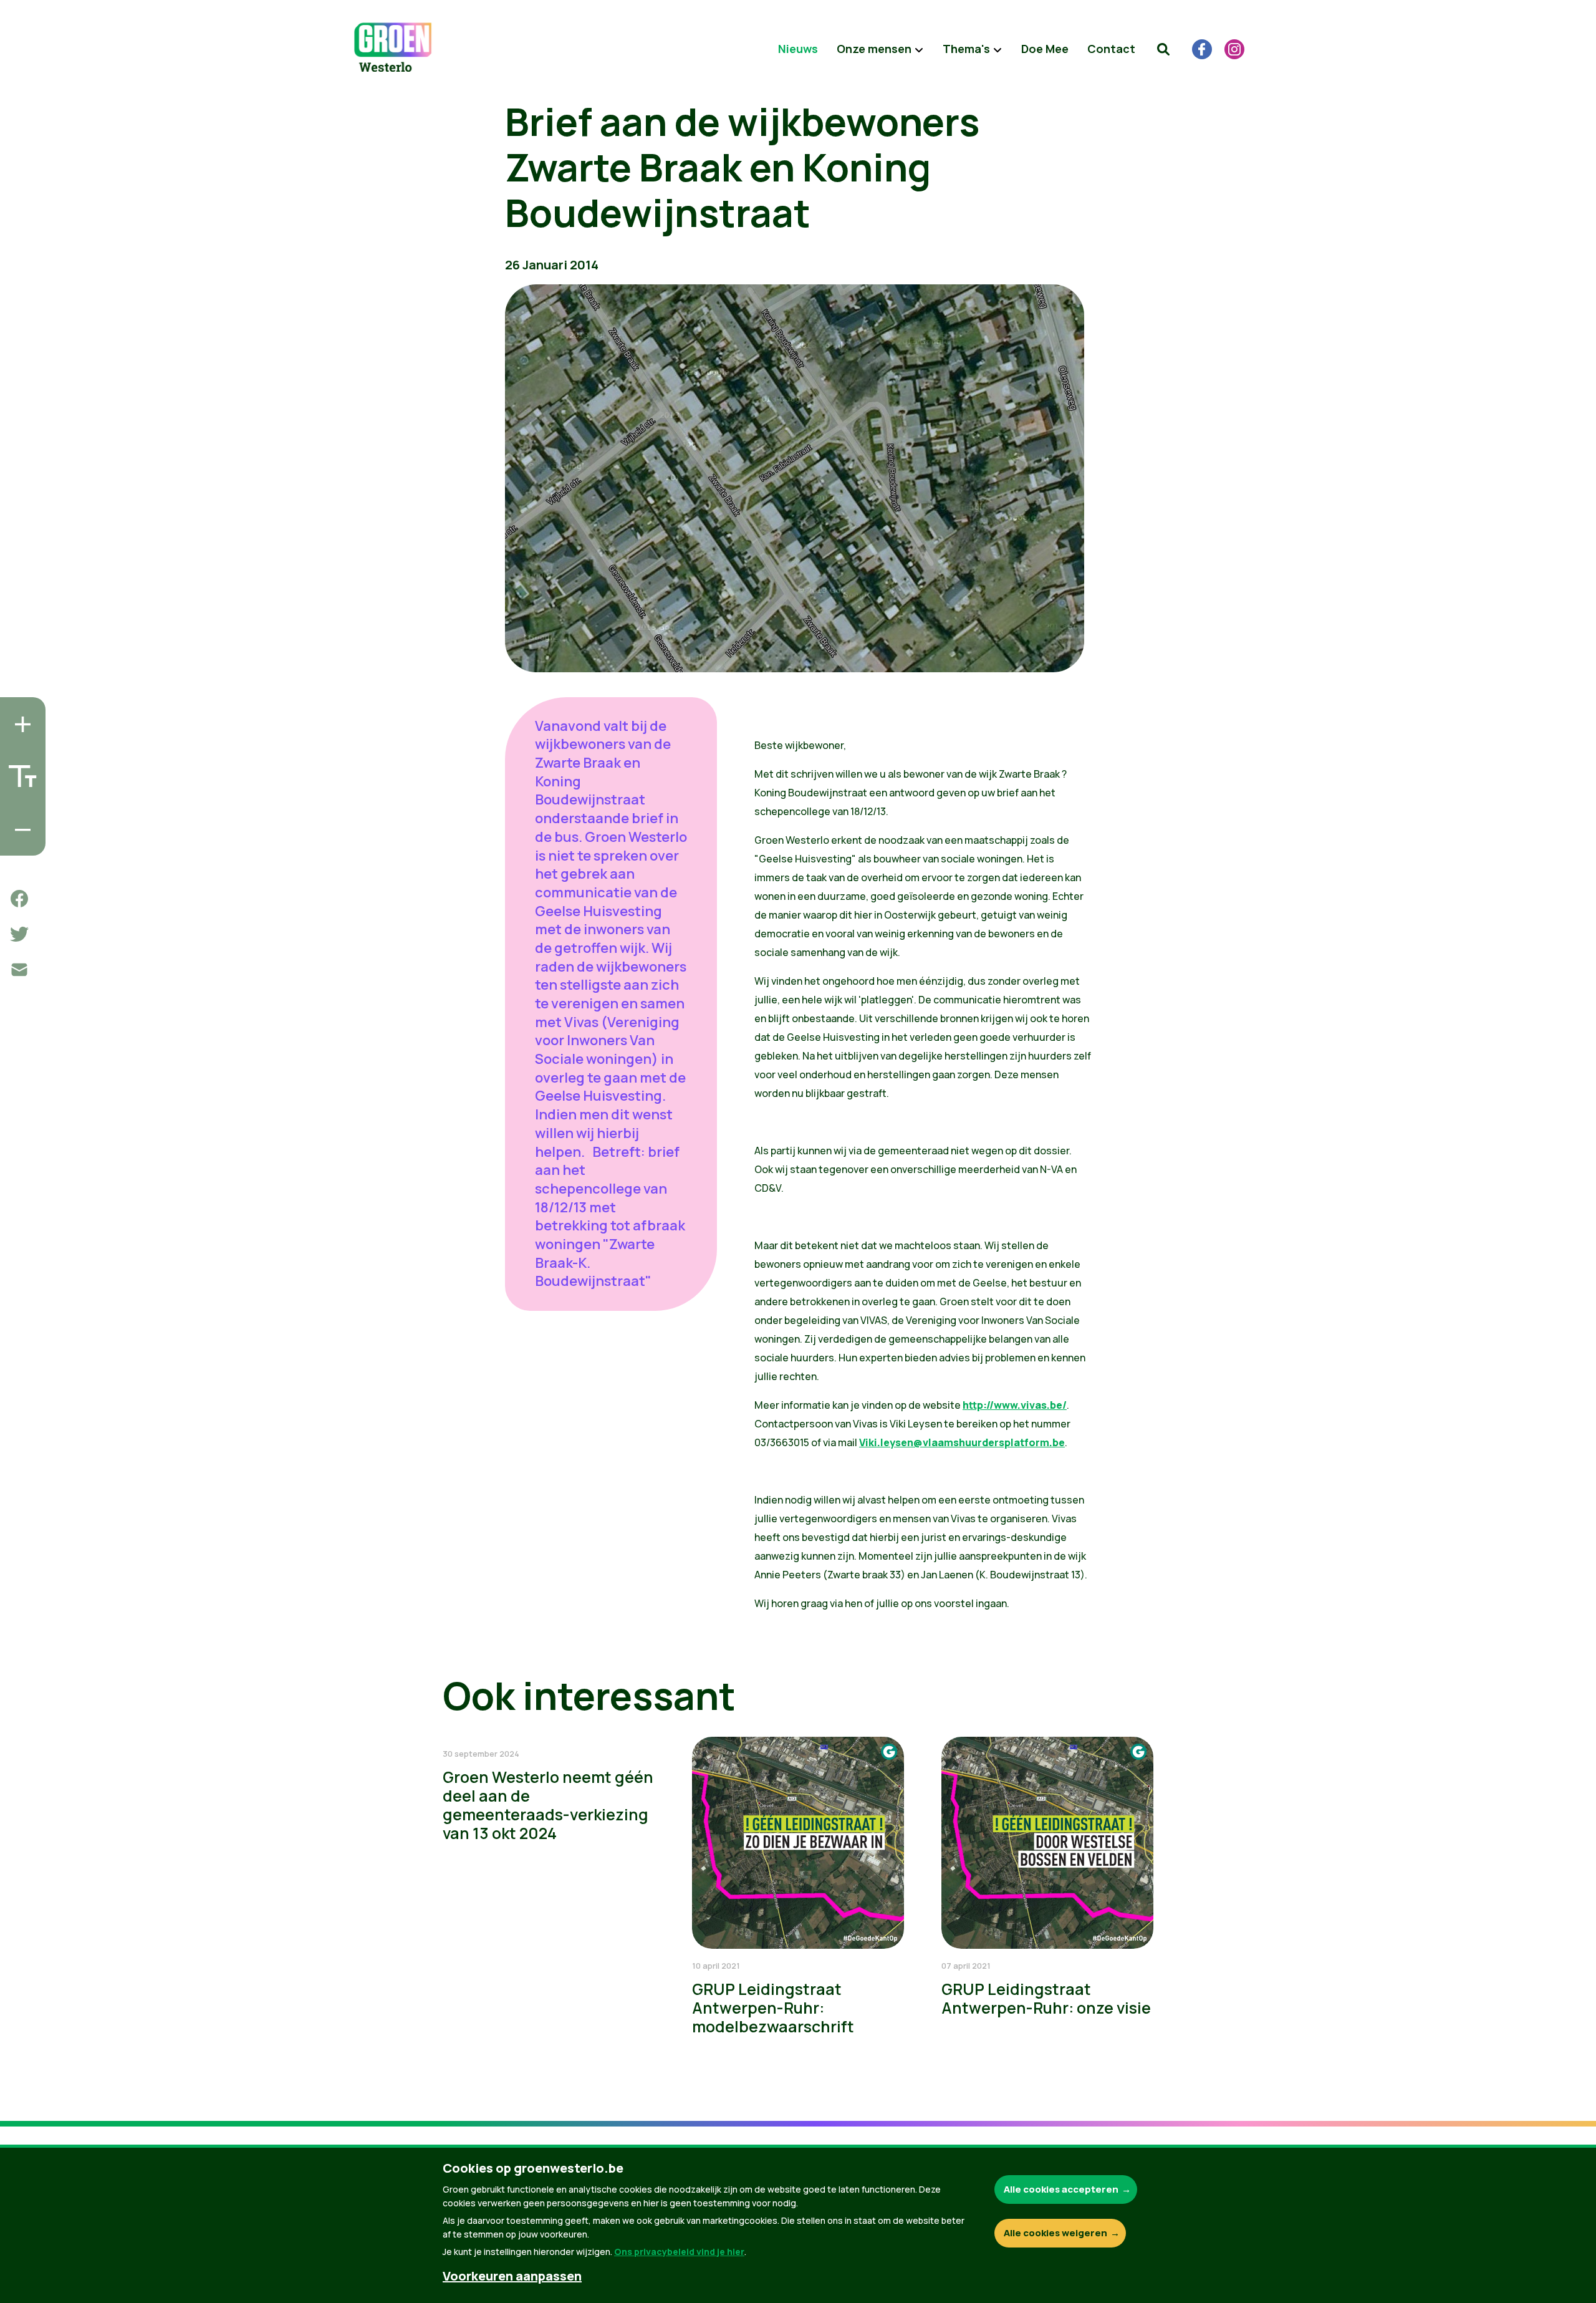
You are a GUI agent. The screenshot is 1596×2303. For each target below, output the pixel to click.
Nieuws (798, 49)
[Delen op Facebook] (19, 899)
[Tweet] (19, 934)
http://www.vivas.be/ (1015, 1405)
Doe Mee (1045, 49)
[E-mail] (19, 970)
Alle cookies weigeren (1055, 2233)
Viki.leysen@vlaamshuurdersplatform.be (962, 1442)
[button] (1163, 49)
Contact (1111, 49)
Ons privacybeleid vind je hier (679, 2252)
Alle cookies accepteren (1061, 2189)
